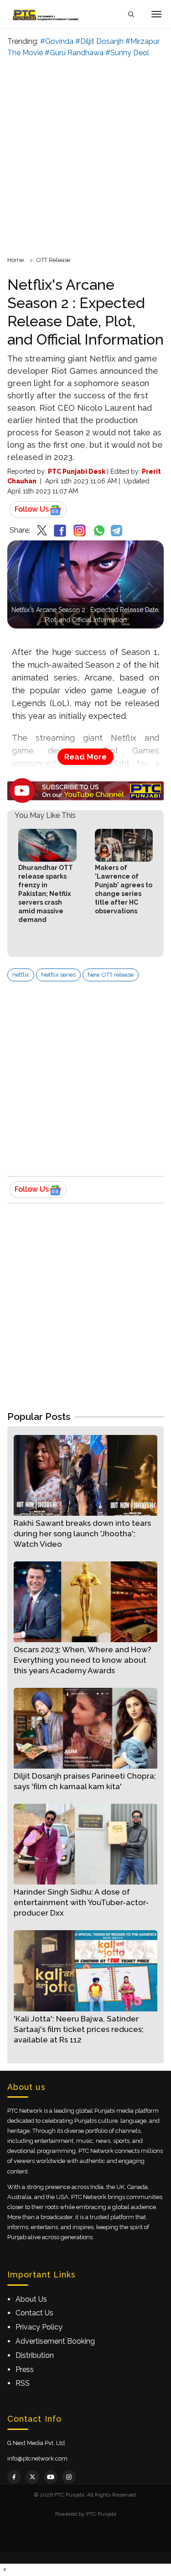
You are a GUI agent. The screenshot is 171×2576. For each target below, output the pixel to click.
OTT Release (53, 260)
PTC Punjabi (101, 2514)
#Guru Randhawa (74, 53)
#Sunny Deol (127, 53)
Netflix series (58, 975)
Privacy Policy (39, 2327)
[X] (32, 2477)
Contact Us (34, 2313)
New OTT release (111, 975)
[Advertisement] (85, 155)
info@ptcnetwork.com (37, 2458)
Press (25, 2369)
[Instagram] (69, 2477)
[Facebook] (14, 2477)
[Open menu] (156, 14)
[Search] (131, 14)
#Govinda (57, 41)
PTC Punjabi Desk (77, 471)
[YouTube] (51, 2477)
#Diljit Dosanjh (99, 41)
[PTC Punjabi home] (47, 14)
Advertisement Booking (55, 2341)
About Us (31, 2299)
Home (16, 260)
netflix (21, 975)
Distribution (35, 2355)
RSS (23, 2383)
